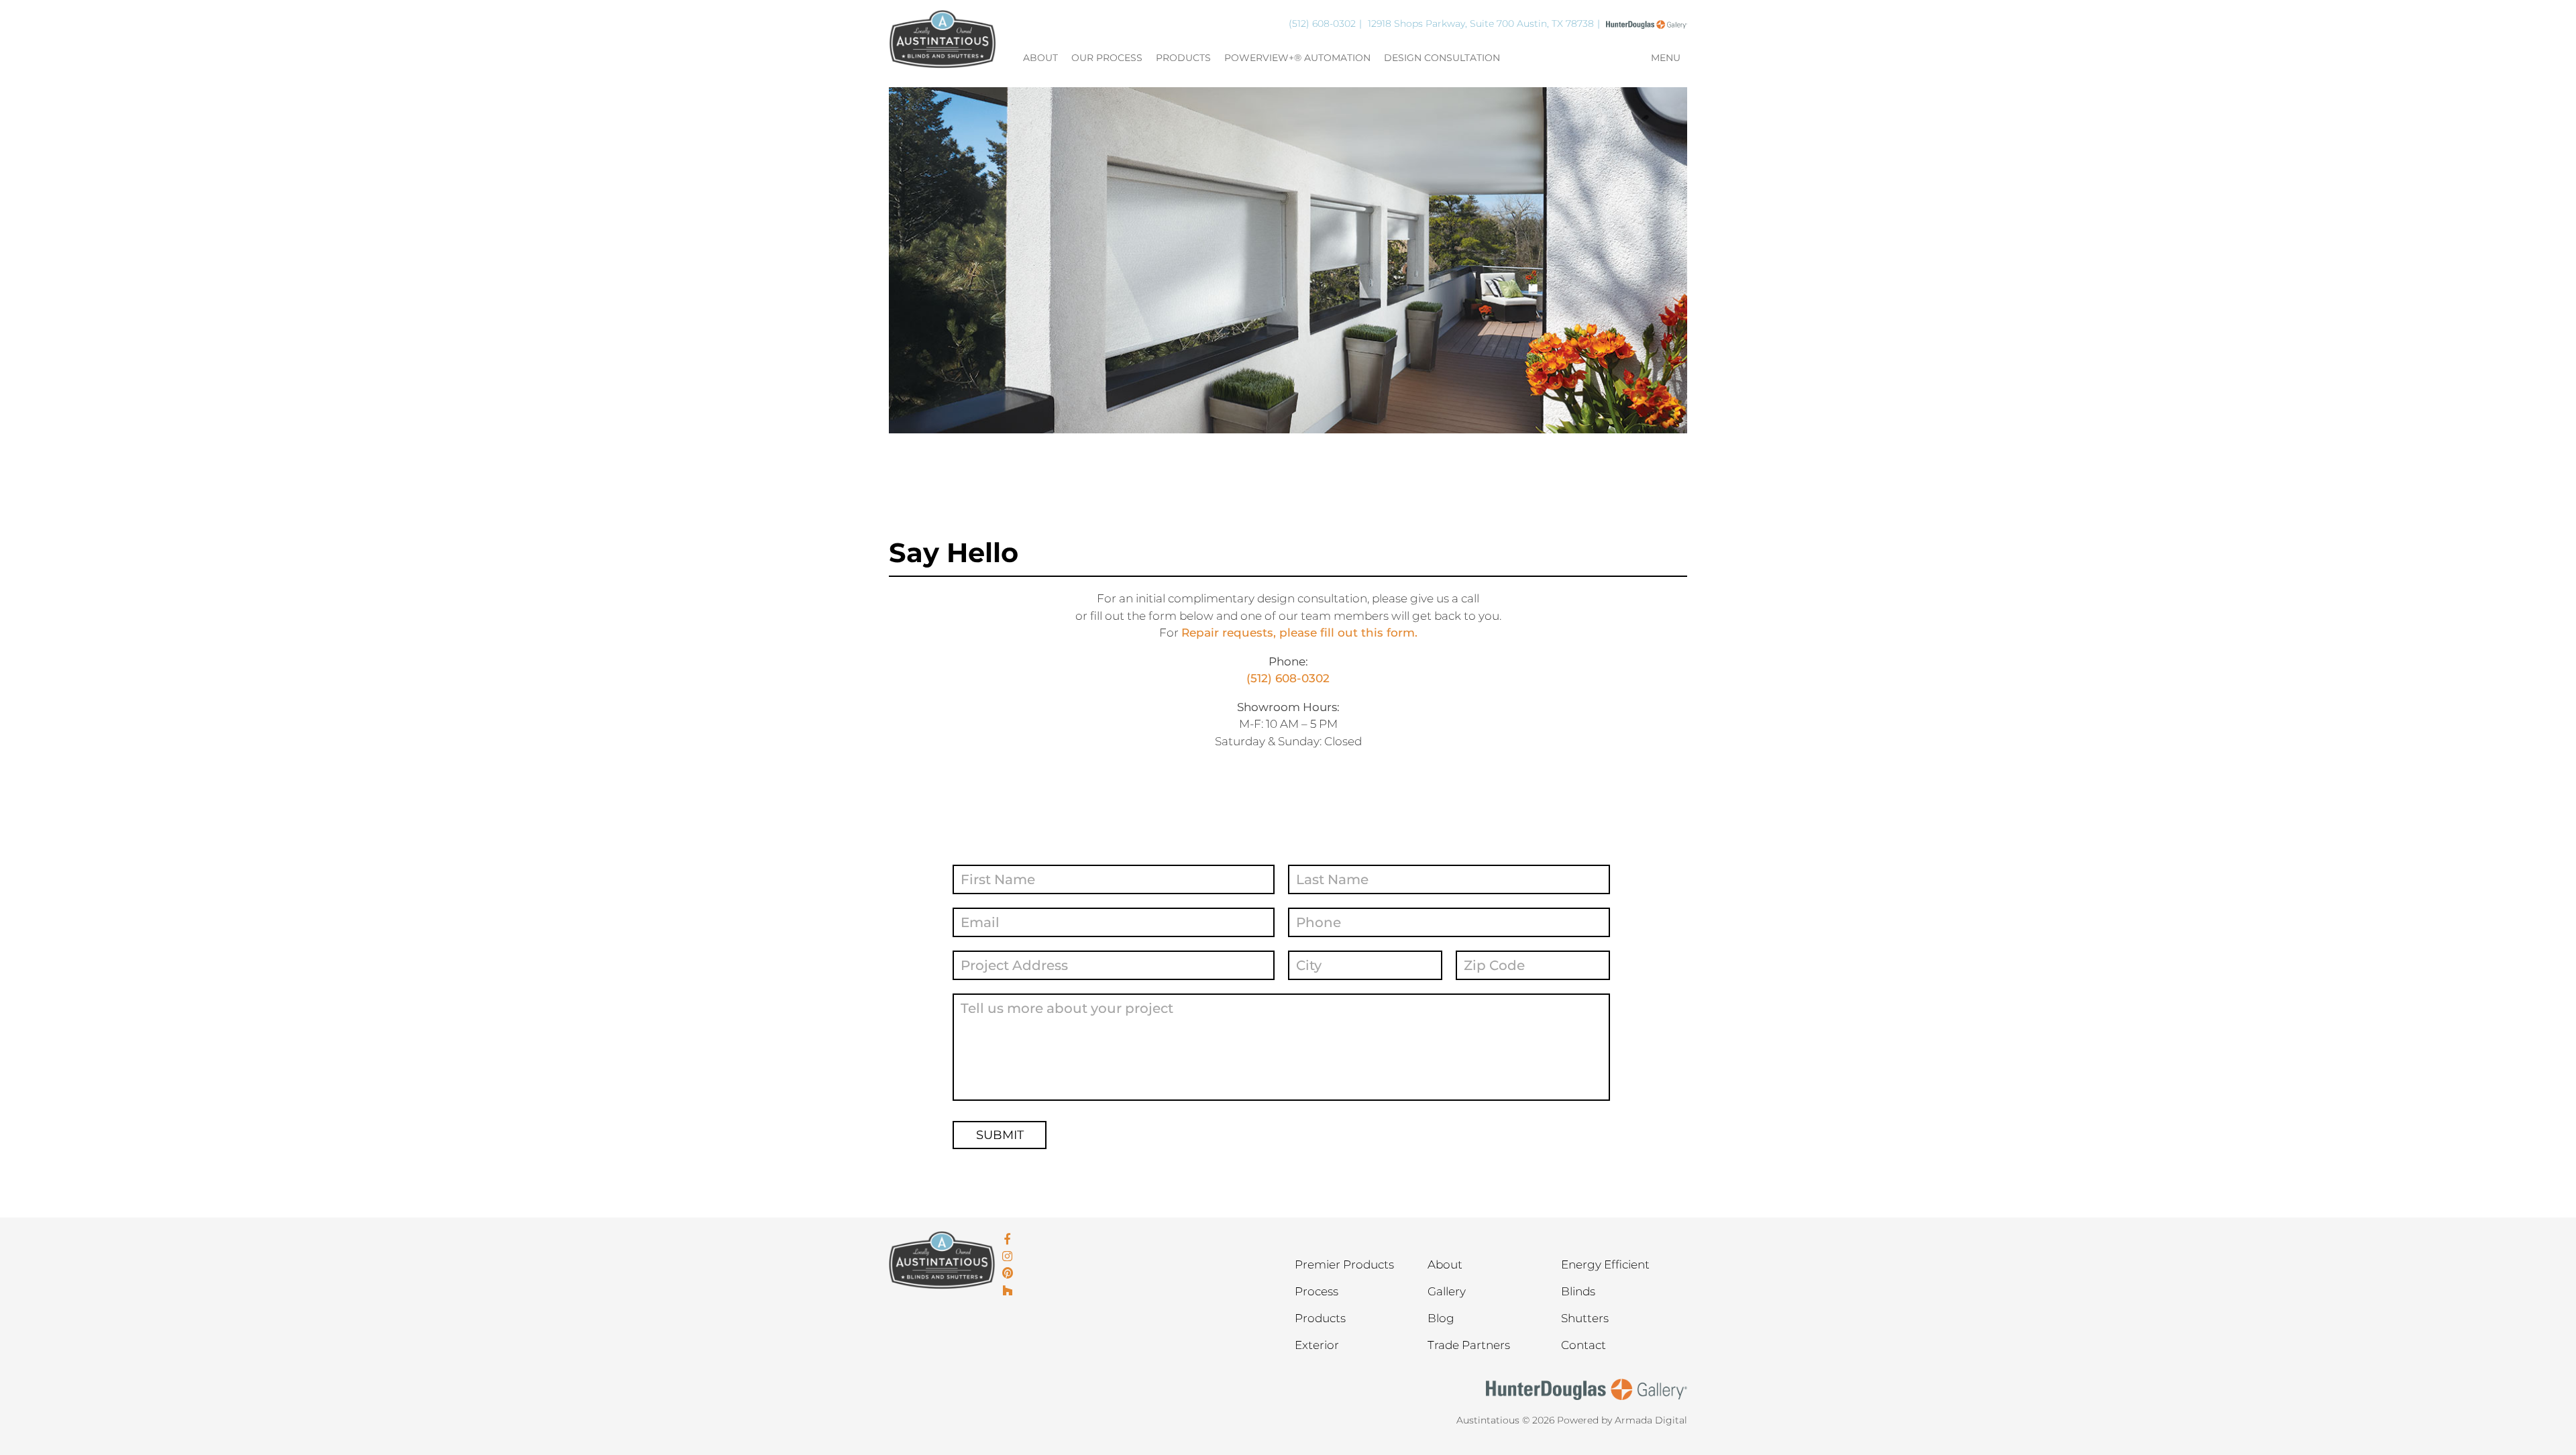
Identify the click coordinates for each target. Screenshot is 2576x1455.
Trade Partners (1469, 1345)
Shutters (1585, 1318)
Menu (1666, 58)
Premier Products (1344, 1264)
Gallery (1447, 1291)
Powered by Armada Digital (1622, 1420)
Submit (1000, 1135)
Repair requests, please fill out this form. (1299, 633)
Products (1183, 58)
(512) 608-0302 (1322, 23)
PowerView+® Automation (1297, 58)
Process (1317, 1291)
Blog (1441, 1318)
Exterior (1317, 1345)
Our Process (1107, 58)
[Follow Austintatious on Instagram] (1008, 1257)
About (1040, 58)
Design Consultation (1442, 58)
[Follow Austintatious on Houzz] (1008, 1291)
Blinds (1578, 1291)
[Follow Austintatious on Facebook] (1008, 1240)
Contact (1584, 1345)
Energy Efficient (1605, 1264)
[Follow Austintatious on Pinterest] (1008, 1274)
